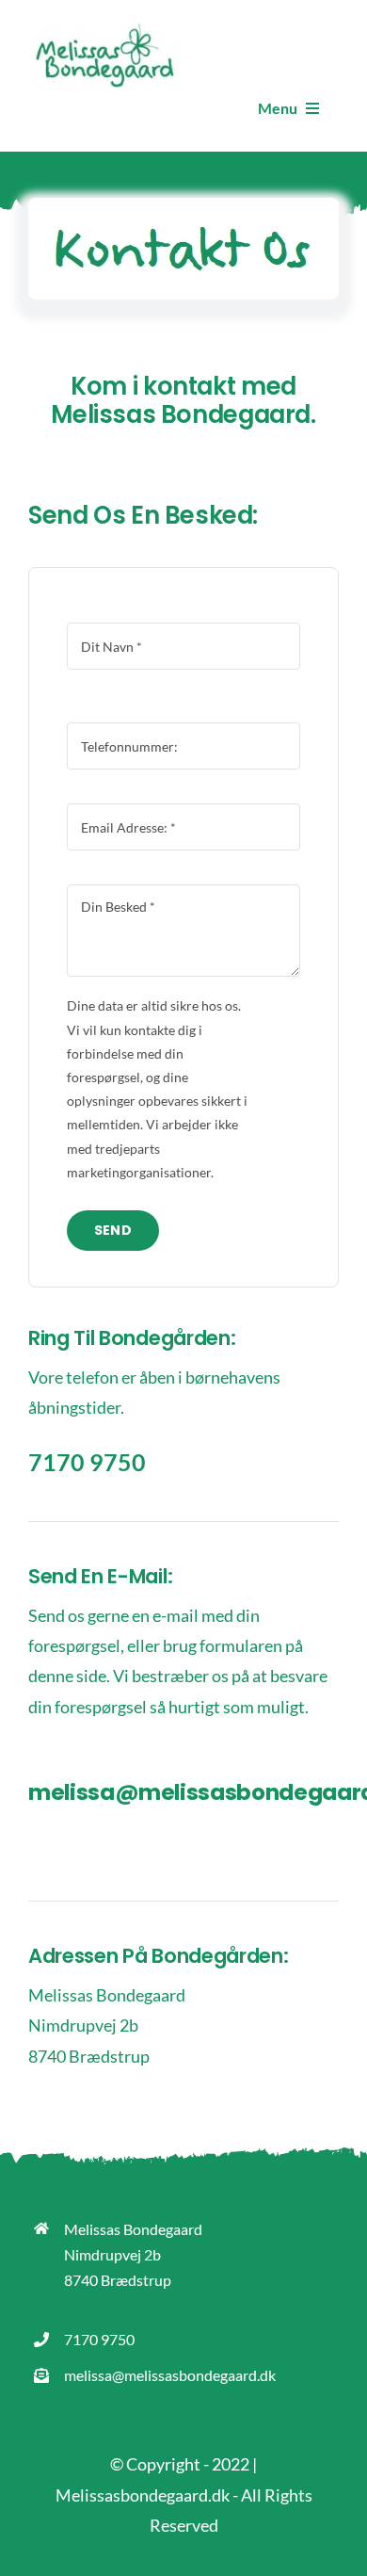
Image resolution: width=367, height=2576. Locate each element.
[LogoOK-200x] (103, 32)
